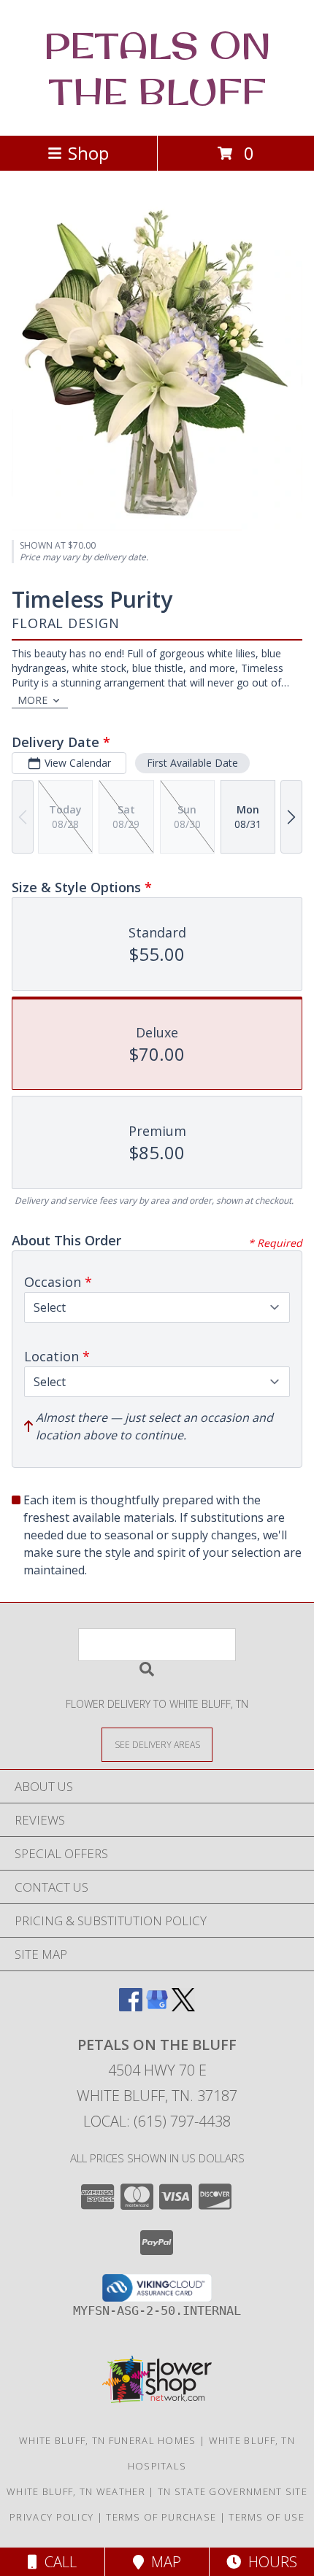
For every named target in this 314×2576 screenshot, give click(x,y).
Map (162, 2562)
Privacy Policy (51, 2517)
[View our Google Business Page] (157, 2007)
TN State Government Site (233, 2491)
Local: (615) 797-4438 (157, 2121)
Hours (269, 2562)
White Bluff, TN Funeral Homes (108, 2440)
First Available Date (192, 763)
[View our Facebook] (131, 2007)
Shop (88, 153)
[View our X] (183, 2007)
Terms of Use (267, 2517)
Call (57, 2562)
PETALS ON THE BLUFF (157, 68)
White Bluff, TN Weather (76, 2491)
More (32, 700)
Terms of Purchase (161, 2517)
